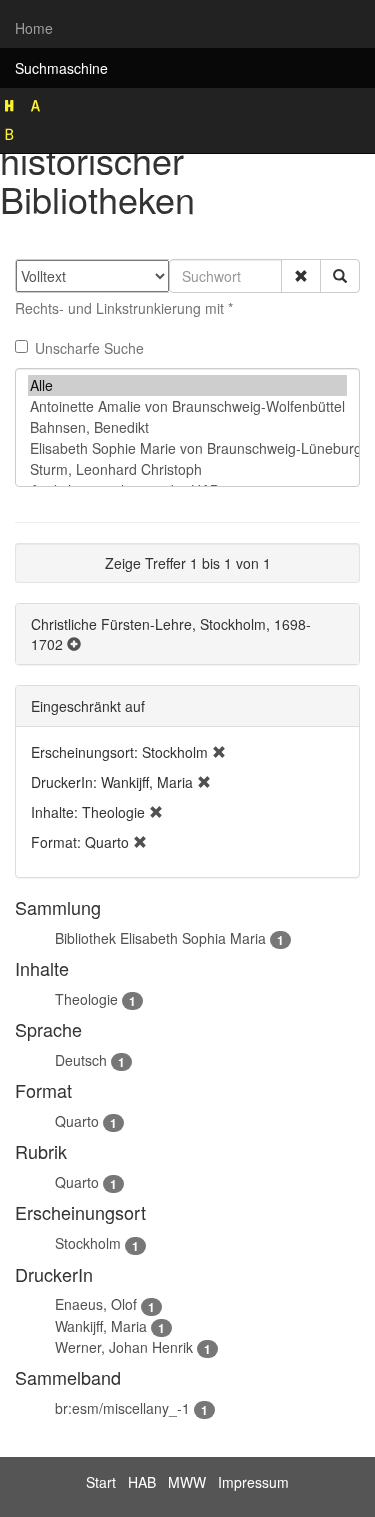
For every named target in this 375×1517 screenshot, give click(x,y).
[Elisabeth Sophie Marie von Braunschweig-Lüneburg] (187, 448)
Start (101, 1482)
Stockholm (88, 1243)
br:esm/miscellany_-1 (122, 1408)
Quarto (77, 1121)
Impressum (253, 1482)
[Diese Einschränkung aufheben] (219, 752)
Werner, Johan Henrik (124, 1347)
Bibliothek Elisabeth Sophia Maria (160, 938)
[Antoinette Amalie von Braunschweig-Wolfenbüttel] (187, 406)
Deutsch (81, 1060)
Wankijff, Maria (101, 1326)
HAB (142, 1482)
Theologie (86, 999)
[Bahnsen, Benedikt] (187, 427)
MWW (187, 1482)
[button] (301, 276)
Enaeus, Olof (96, 1304)
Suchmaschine (61, 68)
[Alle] (187, 385)
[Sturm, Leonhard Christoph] (187, 469)
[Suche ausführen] (340, 276)
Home (34, 28)
